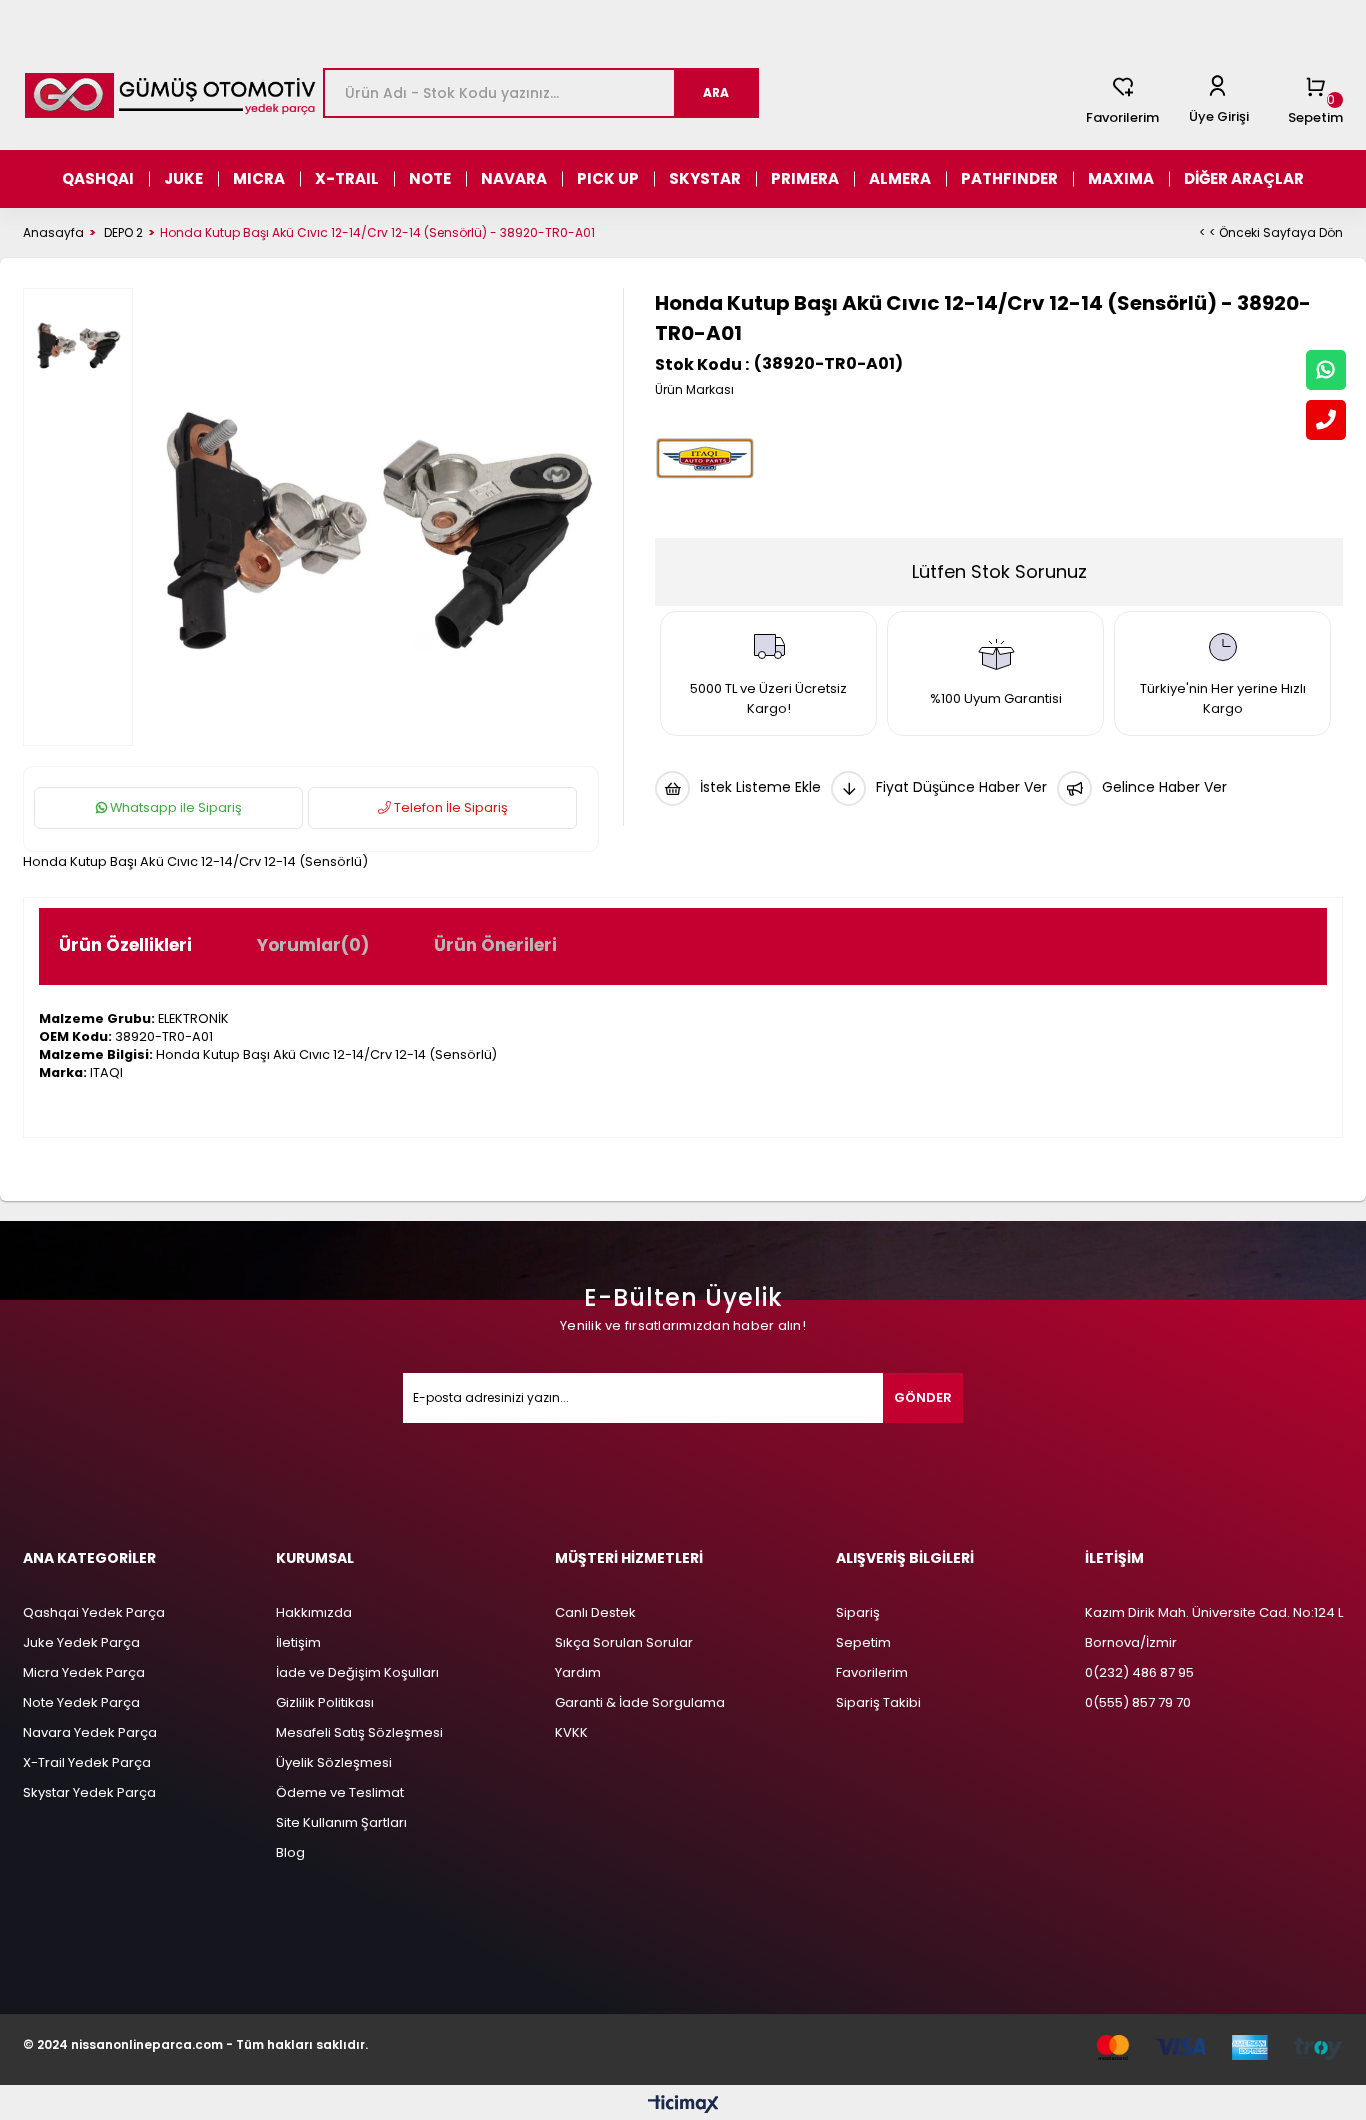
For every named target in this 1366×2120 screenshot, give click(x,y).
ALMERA (900, 178)
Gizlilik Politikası (325, 1702)
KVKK (571, 1732)
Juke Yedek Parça (81, 1642)
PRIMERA (805, 178)
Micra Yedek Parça (84, 1672)
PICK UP (608, 178)
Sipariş (858, 1612)
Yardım (578, 1672)
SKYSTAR (705, 178)
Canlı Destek (595, 1612)
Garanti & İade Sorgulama (640, 1702)
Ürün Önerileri (495, 945)
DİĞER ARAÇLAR (1244, 178)
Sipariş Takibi (878, 1702)
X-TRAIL (347, 178)
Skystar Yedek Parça (89, 1792)
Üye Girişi (1219, 116)
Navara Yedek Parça (90, 1732)
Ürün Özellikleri (125, 945)
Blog (290, 1852)
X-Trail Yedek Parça (87, 1762)
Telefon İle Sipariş (449, 807)
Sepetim (863, 1642)
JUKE (183, 178)
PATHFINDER (1009, 178)
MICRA (259, 178)
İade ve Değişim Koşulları (357, 1672)
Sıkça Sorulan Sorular (624, 1642)
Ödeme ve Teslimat (340, 1792)
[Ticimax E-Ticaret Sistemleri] (683, 2105)
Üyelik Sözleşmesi (334, 1762)
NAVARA (514, 178)
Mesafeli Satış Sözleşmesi (359, 1732)
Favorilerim (1122, 117)
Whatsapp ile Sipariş (174, 807)
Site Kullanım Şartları (341, 1822)
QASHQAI (98, 178)
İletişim (298, 1642)
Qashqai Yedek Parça (94, 1612)
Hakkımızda (314, 1612)
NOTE (430, 178)
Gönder (923, 1397)
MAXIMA (1121, 178)
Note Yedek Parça (81, 1702)
